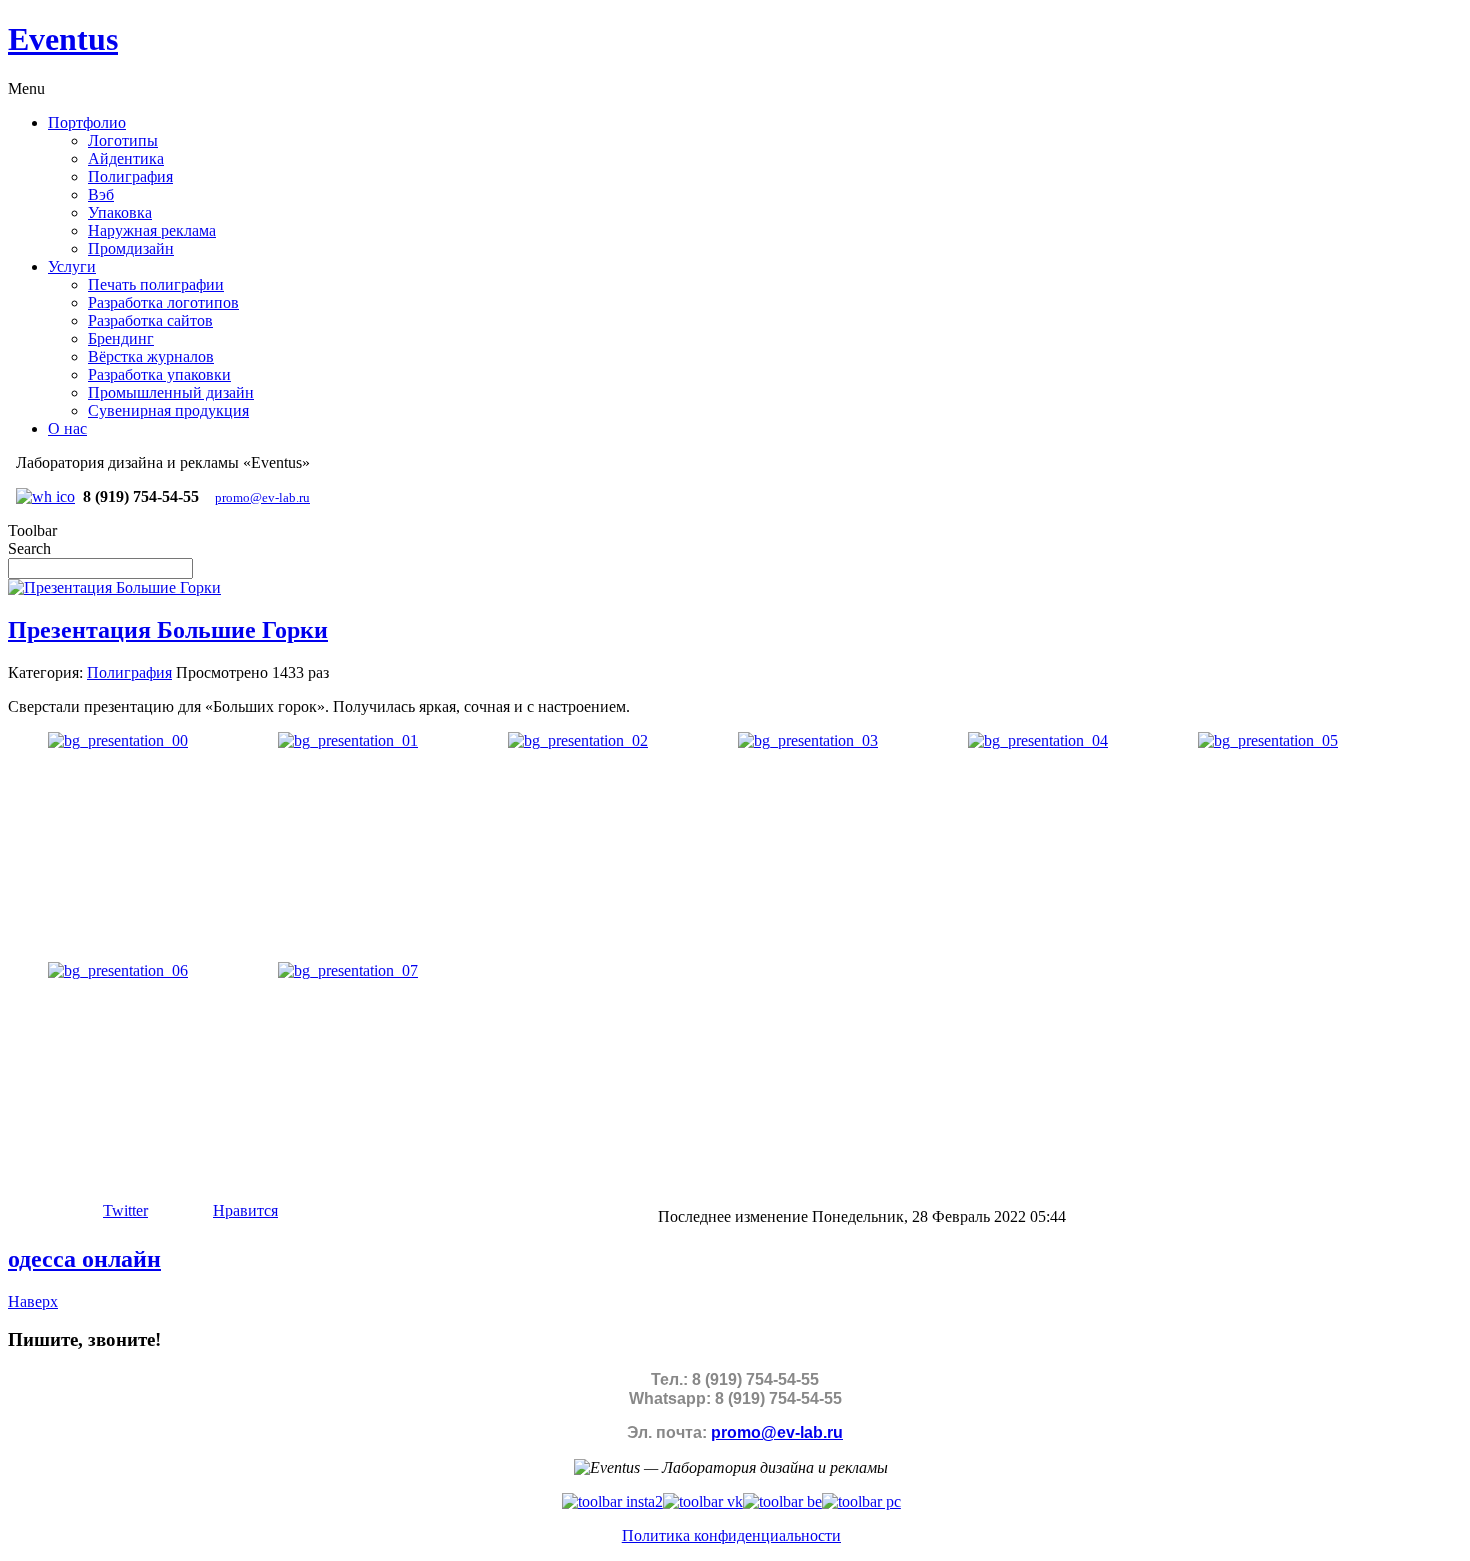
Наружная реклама (152, 230)
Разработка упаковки (159, 374)
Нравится (245, 1210)
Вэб (101, 194)
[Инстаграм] (612, 1501)
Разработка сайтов (150, 320)
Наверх (33, 1301)
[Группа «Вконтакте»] (703, 1501)
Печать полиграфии (156, 284)
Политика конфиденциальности (731, 1535)
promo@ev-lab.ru (262, 497)
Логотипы (123, 140)
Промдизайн (131, 248)
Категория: (45, 672)
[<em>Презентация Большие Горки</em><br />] (118, 740)
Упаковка (120, 212)
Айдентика (126, 158)
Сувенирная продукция (168, 410)
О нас (67, 428)
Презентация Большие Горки (168, 630)
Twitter (125, 1210)
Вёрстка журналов (151, 356)
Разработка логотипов (163, 302)
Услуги (72, 266)
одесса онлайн (84, 1259)
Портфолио (87, 122)
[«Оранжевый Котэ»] (861, 1501)
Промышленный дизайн (171, 392)
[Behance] (782, 1501)
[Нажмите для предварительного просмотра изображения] (114, 587)
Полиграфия (130, 176)
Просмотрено (222, 672)
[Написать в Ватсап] (45, 496)
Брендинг (121, 338)
